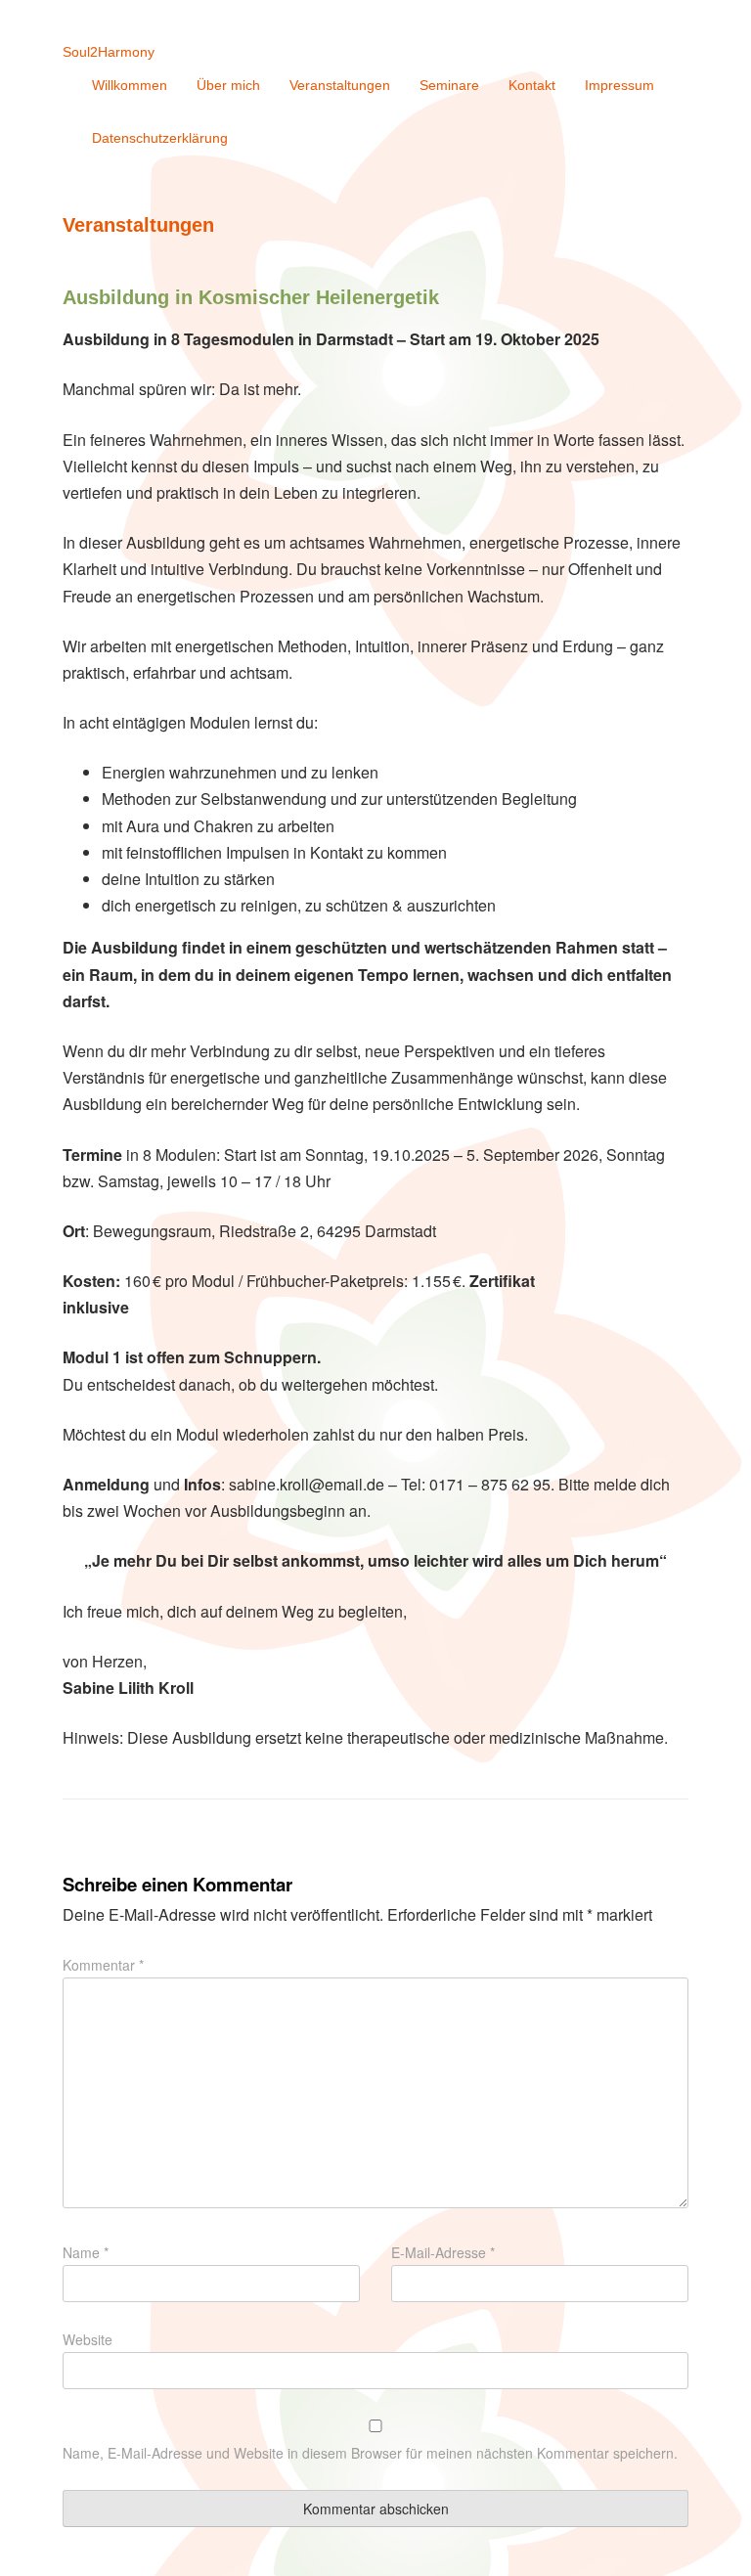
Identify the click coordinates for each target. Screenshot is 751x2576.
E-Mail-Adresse (443, 2252)
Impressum (619, 85)
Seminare (449, 85)
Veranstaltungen (340, 85)
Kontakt (532, 85)
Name (86, 2252)
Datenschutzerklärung (160, 138)
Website (88, 2339)
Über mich (228, 85)
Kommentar (103, 1965)
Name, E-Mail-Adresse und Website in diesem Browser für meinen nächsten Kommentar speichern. (370, 2453)
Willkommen (130, 85)
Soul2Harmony (109, 52)
